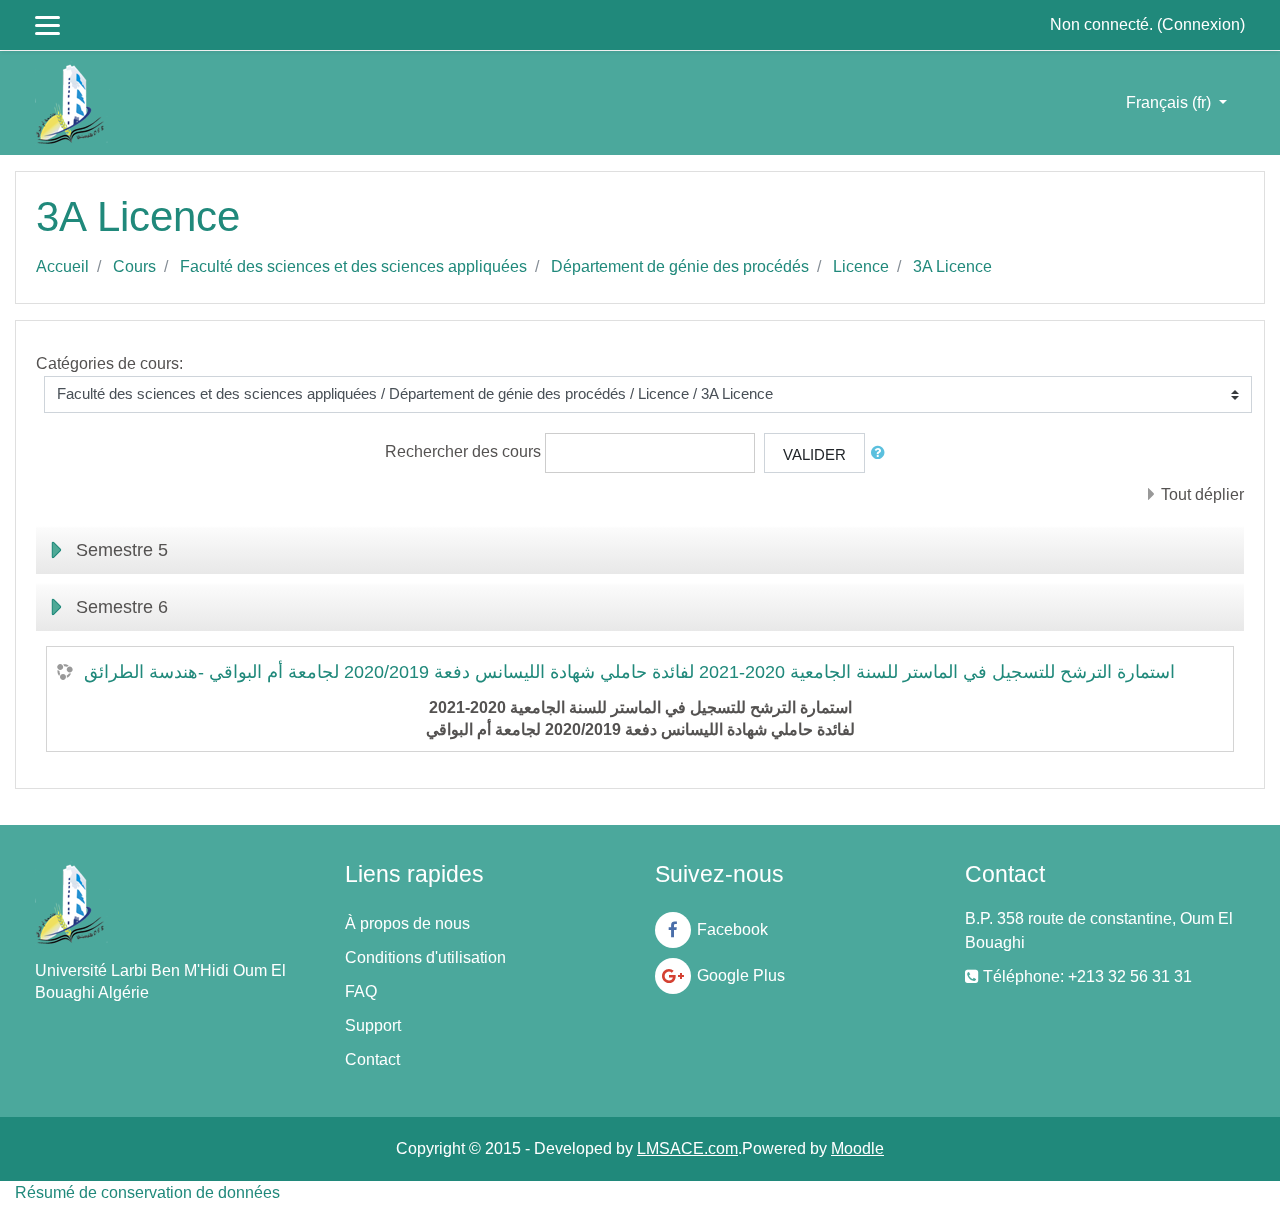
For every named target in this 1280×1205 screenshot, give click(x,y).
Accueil (62, 266)
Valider (814, 454)
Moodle (857, 1148)
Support (373, 1025)
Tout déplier (1202, 494)
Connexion (1201, 24)
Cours (134, 266)
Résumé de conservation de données (147, 1192)
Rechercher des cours (463, 451)
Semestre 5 (122, 550)
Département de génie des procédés (680, 266)
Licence (861, 266)
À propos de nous (407, 923)
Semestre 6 (122, 607)
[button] (882, 453)
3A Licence (952, 266)
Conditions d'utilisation (425, 957)
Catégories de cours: (109, 363)
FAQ (361, 991)
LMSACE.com (687, 1148)
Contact (372, 1059)
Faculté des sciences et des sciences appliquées (353, 266)
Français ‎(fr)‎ (1170, 102)
